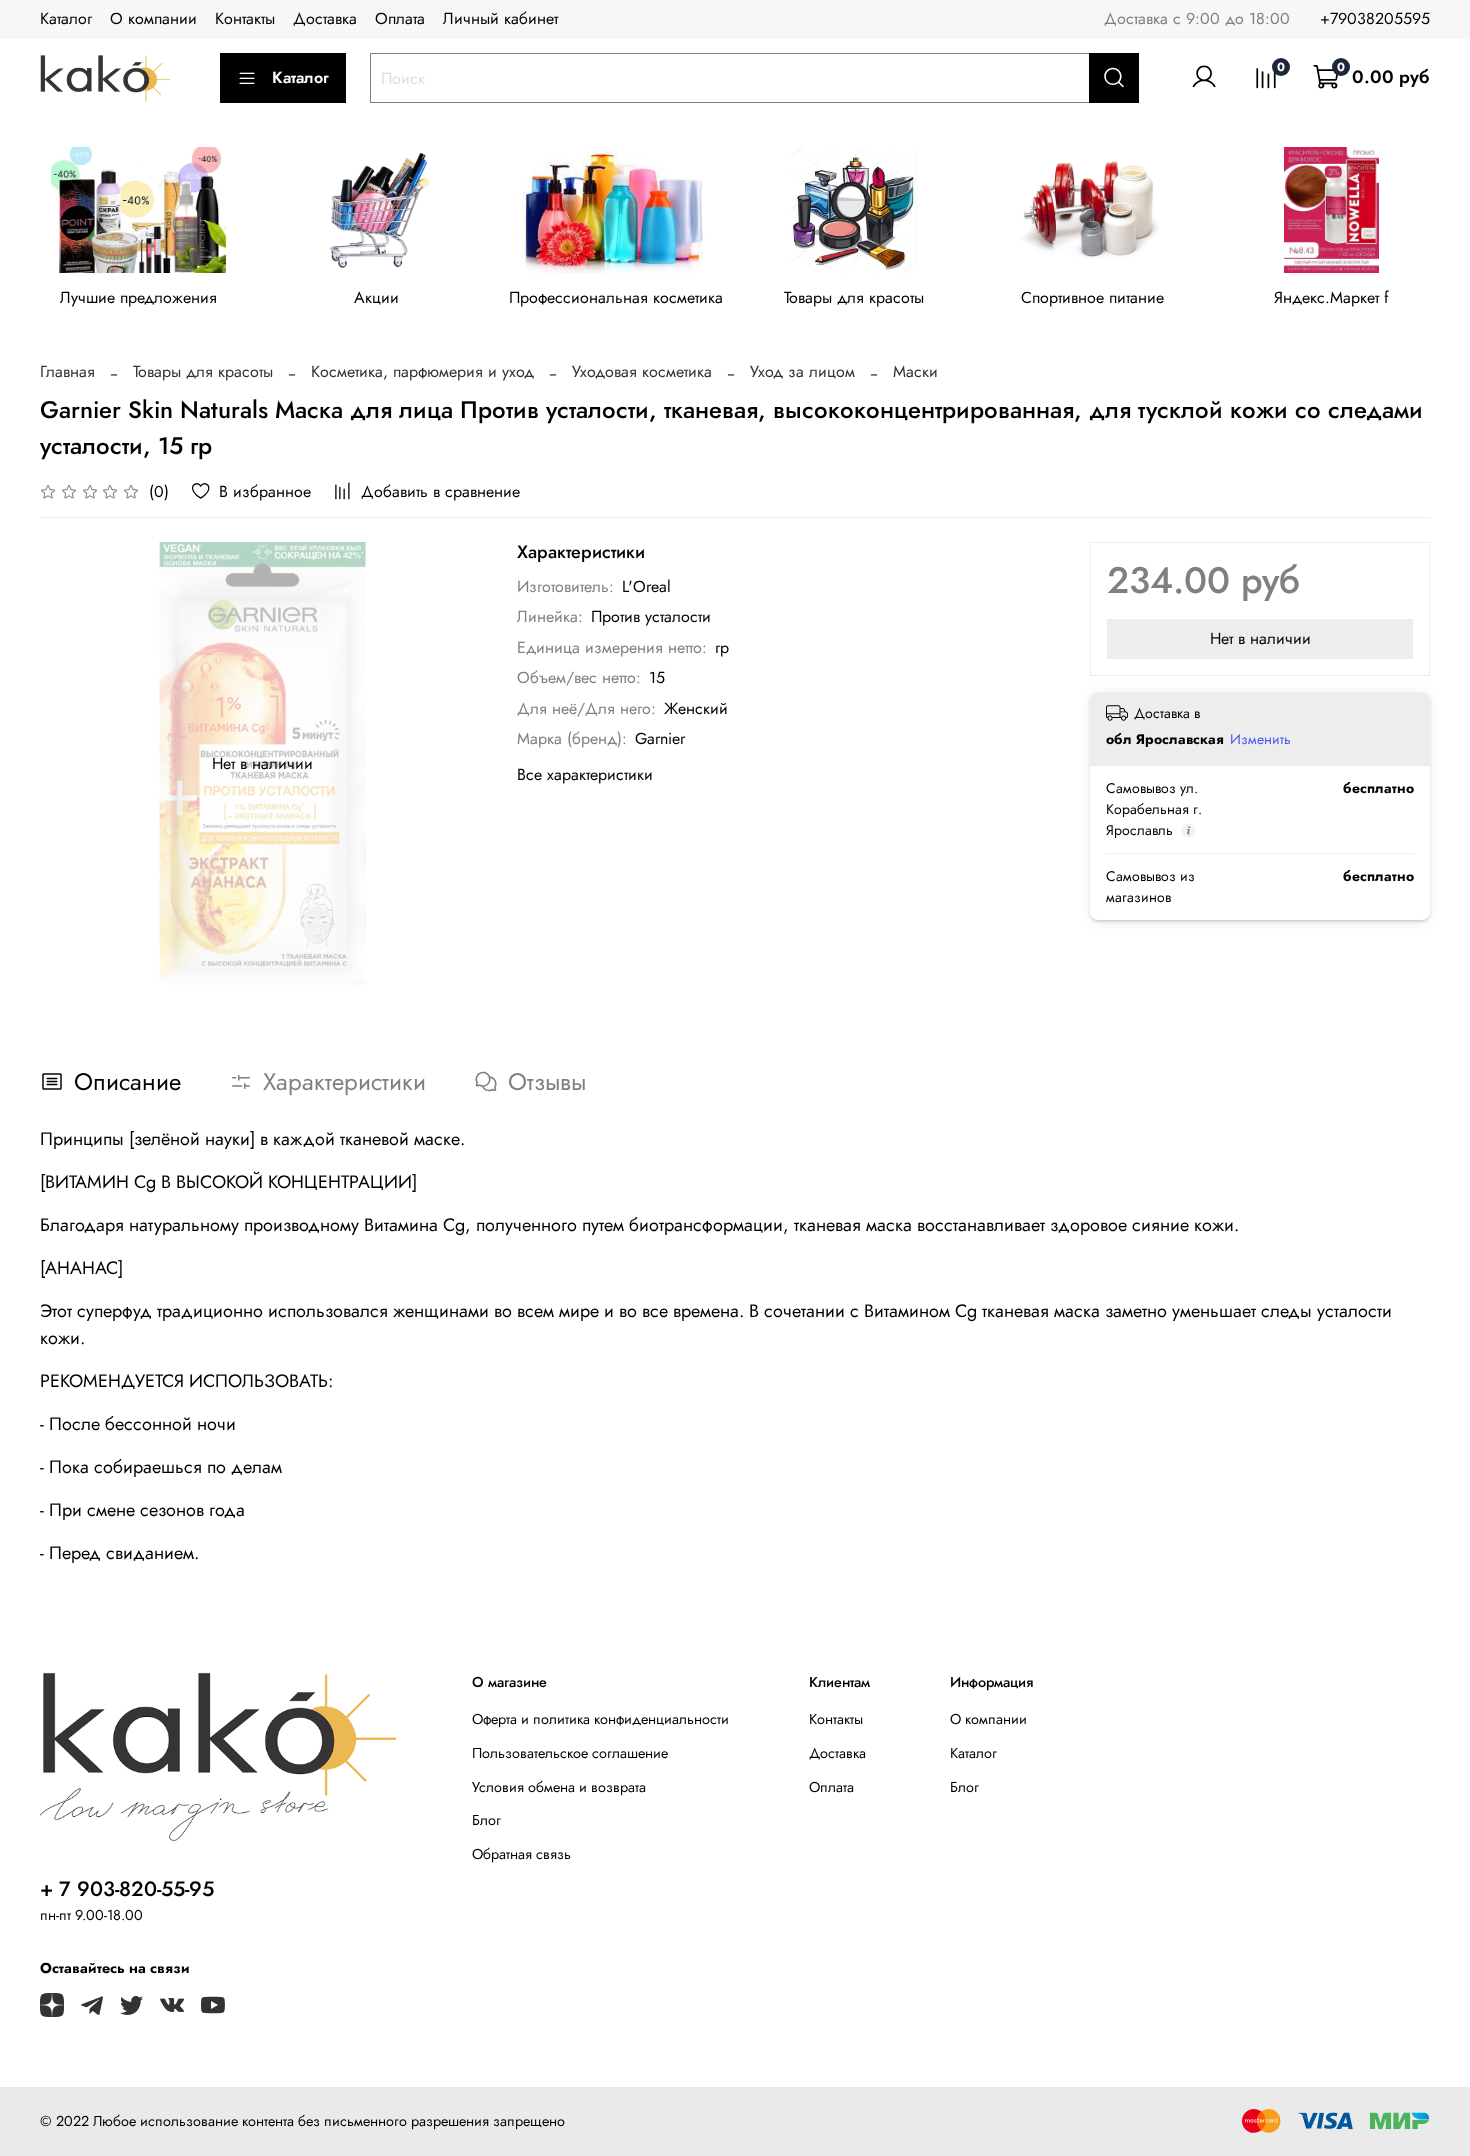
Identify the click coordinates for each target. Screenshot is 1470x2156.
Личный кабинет (500, 18)
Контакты (245, 18)
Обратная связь (521, 1854)
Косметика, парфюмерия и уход (422, 371)
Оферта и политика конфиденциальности (600, 1719)
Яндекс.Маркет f (1331, 298)
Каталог (66, 18)
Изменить (1260, 739)
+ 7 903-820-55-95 (127, 1889)
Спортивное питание (1092, 298)
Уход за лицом (802, 371)
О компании (153, 18)
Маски (915, 371)
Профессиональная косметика (616, 298)
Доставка (325, 18)
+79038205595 (1375, 18)
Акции (376, 298)
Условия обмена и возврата (559, 1787)
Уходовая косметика (642, 371)
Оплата (400, 18)
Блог (486, 1820)
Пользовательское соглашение (570, 1753)
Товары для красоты (854, 298)
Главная (67, 371)
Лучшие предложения (138, 298)
